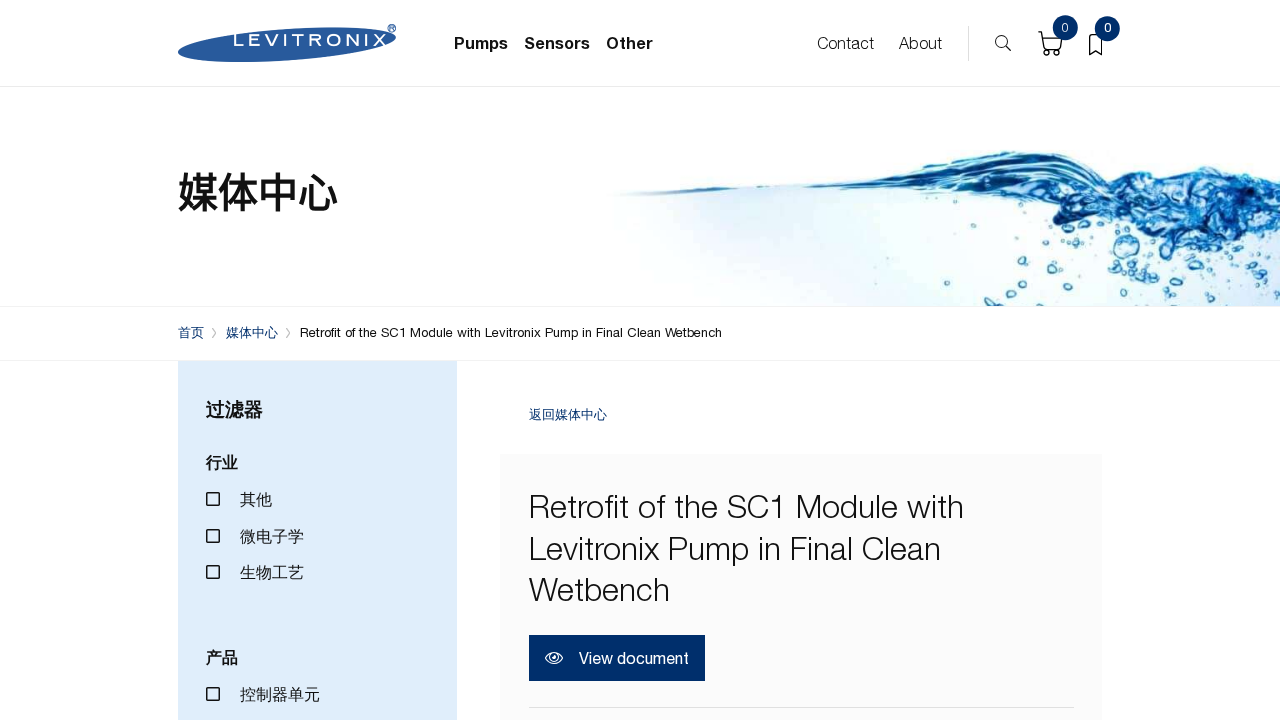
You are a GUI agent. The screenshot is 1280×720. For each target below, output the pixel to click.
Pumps (481, 42)
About (920, 43)
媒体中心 (252, 332)
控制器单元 (278, 694)
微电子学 (270, 536)
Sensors (557, 42)
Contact (845, 43)
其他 (254, 499)
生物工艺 (270, 572)
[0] (1095, 43)
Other (629, 42)
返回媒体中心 (568, 415)
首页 (191, 332)
